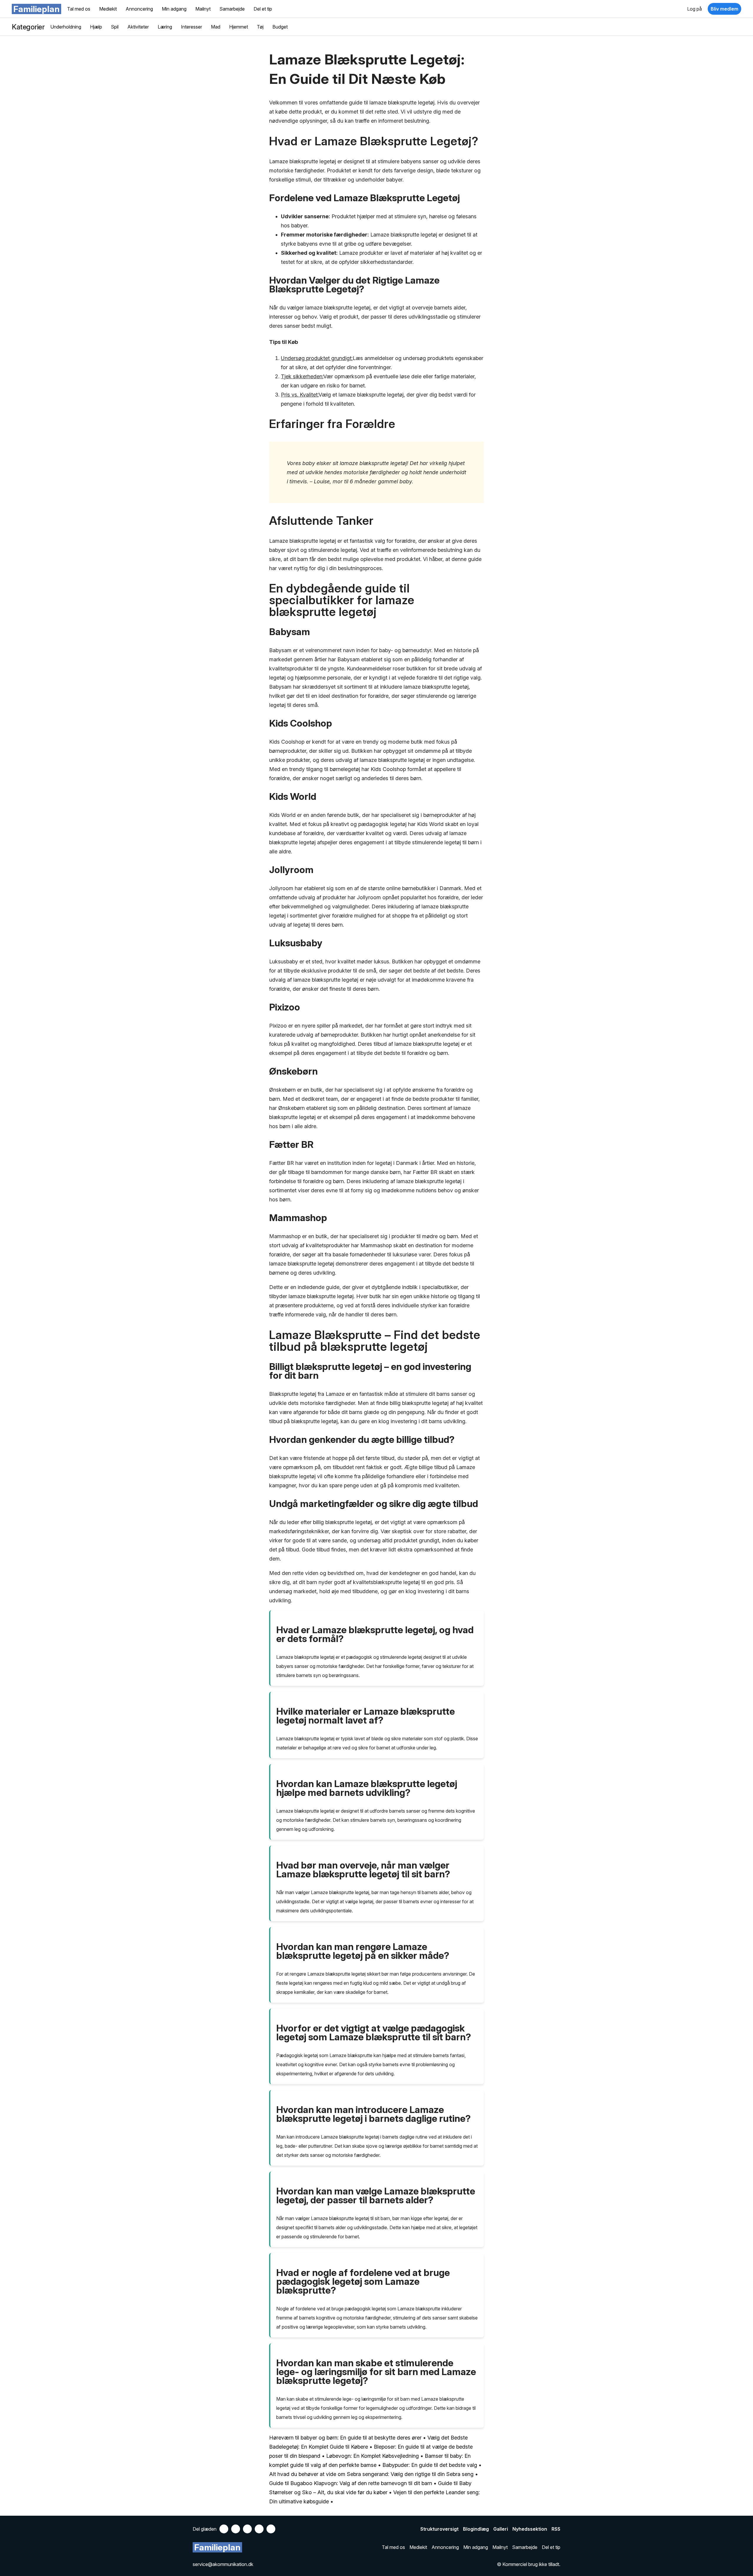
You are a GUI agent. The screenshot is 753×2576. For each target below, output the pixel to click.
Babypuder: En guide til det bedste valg (430, 2465)
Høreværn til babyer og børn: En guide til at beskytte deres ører (345, 2438)
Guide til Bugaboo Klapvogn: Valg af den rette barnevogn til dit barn (351, 2483)
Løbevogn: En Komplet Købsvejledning (373, 2456)
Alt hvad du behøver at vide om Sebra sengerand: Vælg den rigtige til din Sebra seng (371, 2474)
